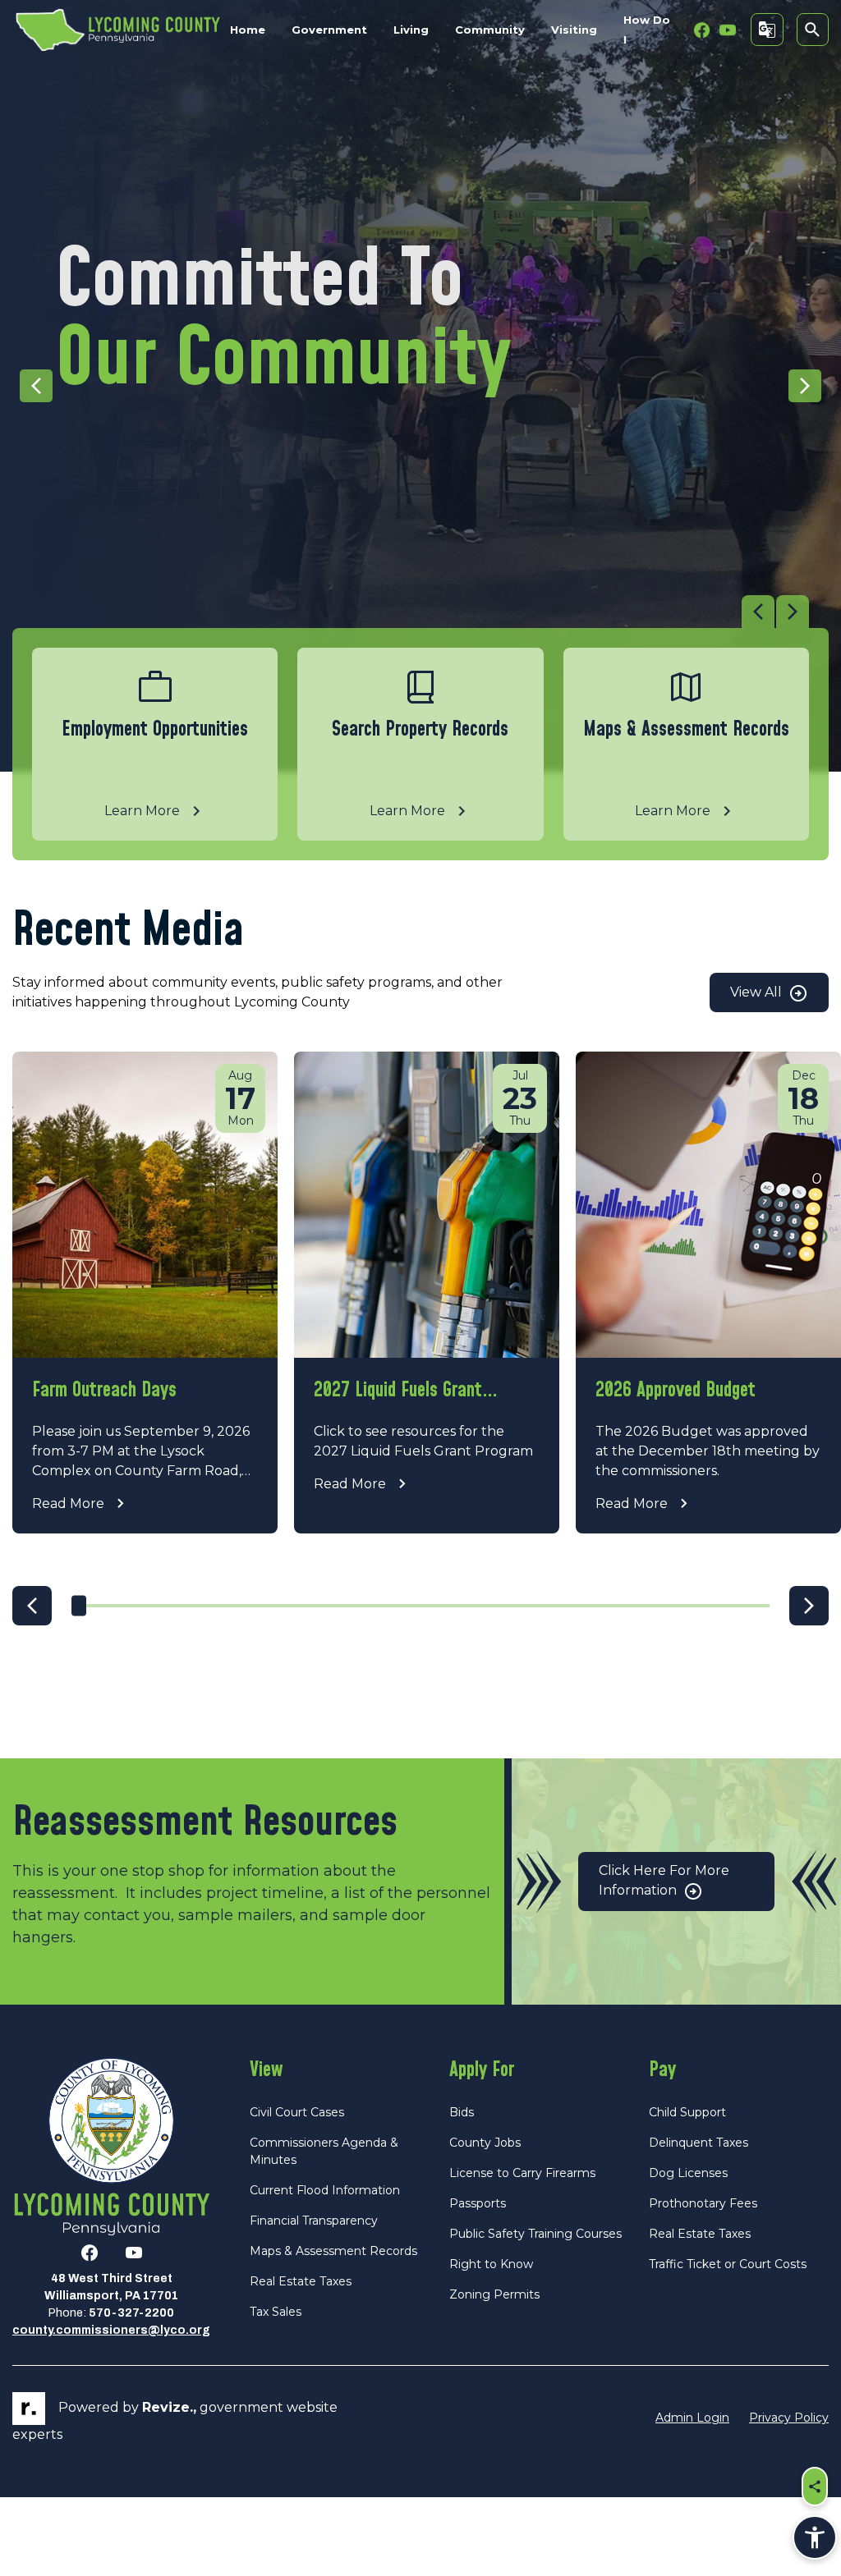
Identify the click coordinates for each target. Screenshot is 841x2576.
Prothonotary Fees (703, 2203)
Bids (462, 2112)
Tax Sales (276, 2312)
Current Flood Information (325, 2190)
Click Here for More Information (664, 1880)
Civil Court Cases (297, 2112)
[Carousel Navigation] (411, 612)
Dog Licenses (688, 2173)
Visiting (574, 30)
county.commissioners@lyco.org (111, 2330)
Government (329, 30)
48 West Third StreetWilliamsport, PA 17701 (111, 2287)
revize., (169, 2407)
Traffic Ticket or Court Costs (728, 2264)
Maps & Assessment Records (333, 2251)
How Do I (647, 30)
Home (248, 30)
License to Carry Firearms (522, 2173)
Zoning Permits (494, 2294)
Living (411, 30)
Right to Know (491, 2264)
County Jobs (485, 2143)
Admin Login (692, 2418)
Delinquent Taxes (699, 2143)
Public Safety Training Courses (535, 2234)
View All (758, 992)
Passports (478, 2203)
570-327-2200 (131, 2313)
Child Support (687, 2112)
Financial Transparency (314, 2221)
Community (490, 30)
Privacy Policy (789, 2418)
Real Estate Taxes (301, 2281)
